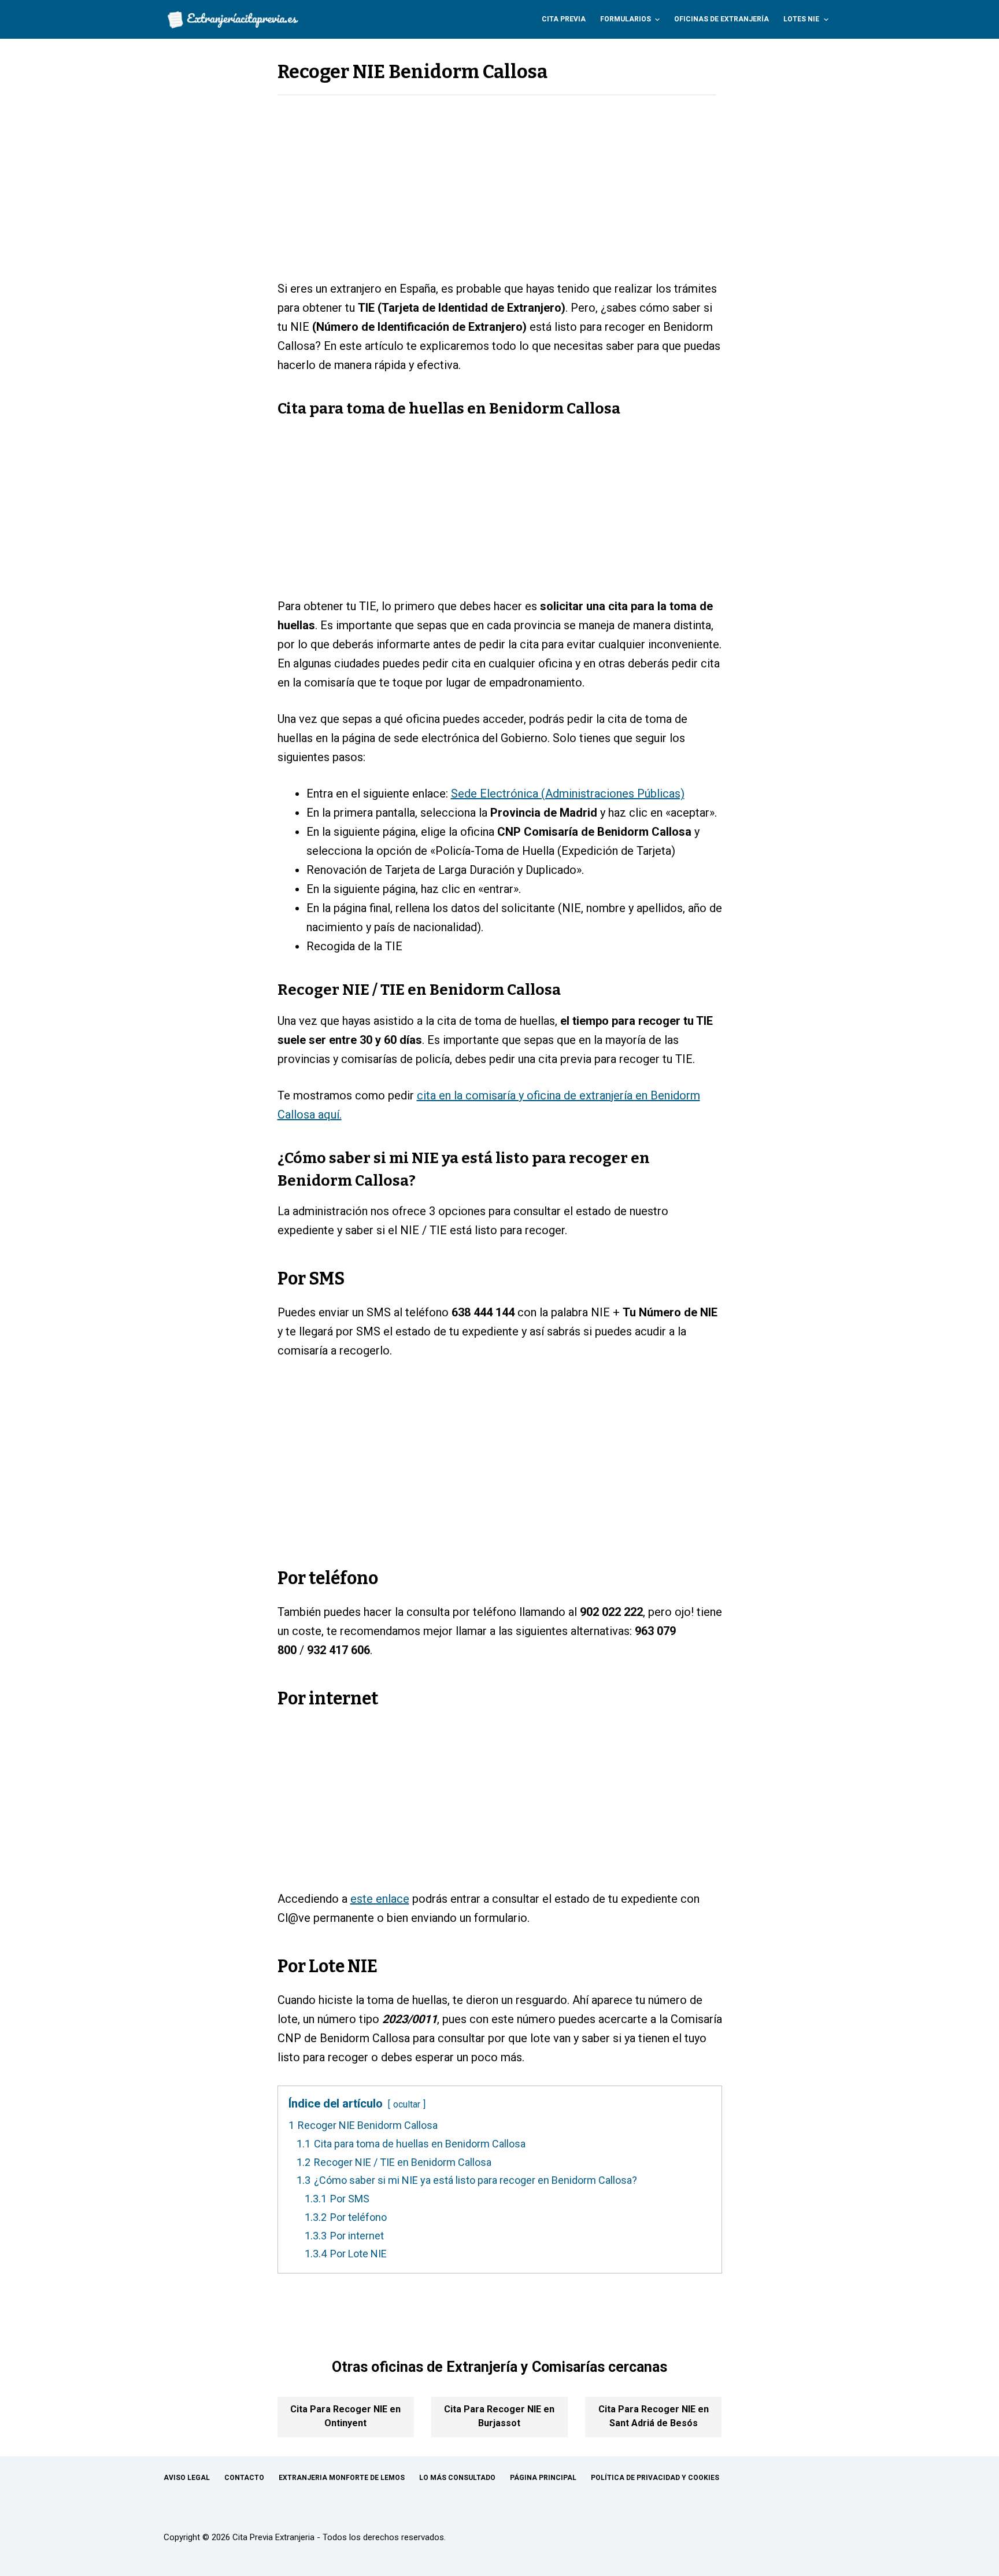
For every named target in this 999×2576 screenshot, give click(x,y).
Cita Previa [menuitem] (564, 19)
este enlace (380, 1899)
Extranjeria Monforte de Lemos (342, 2478)
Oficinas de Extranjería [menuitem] (721, 19)
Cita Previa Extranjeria (273, 2537)
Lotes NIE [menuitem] (801, 19)
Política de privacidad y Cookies (655, 2478)
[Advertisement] (500, 194)
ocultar (407, 2104)
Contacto (244, 2478)
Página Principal (543, 2478)
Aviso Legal (187, 2478)
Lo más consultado (457, 2478)
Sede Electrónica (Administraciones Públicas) (568, 794)
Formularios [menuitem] (626, 19)
